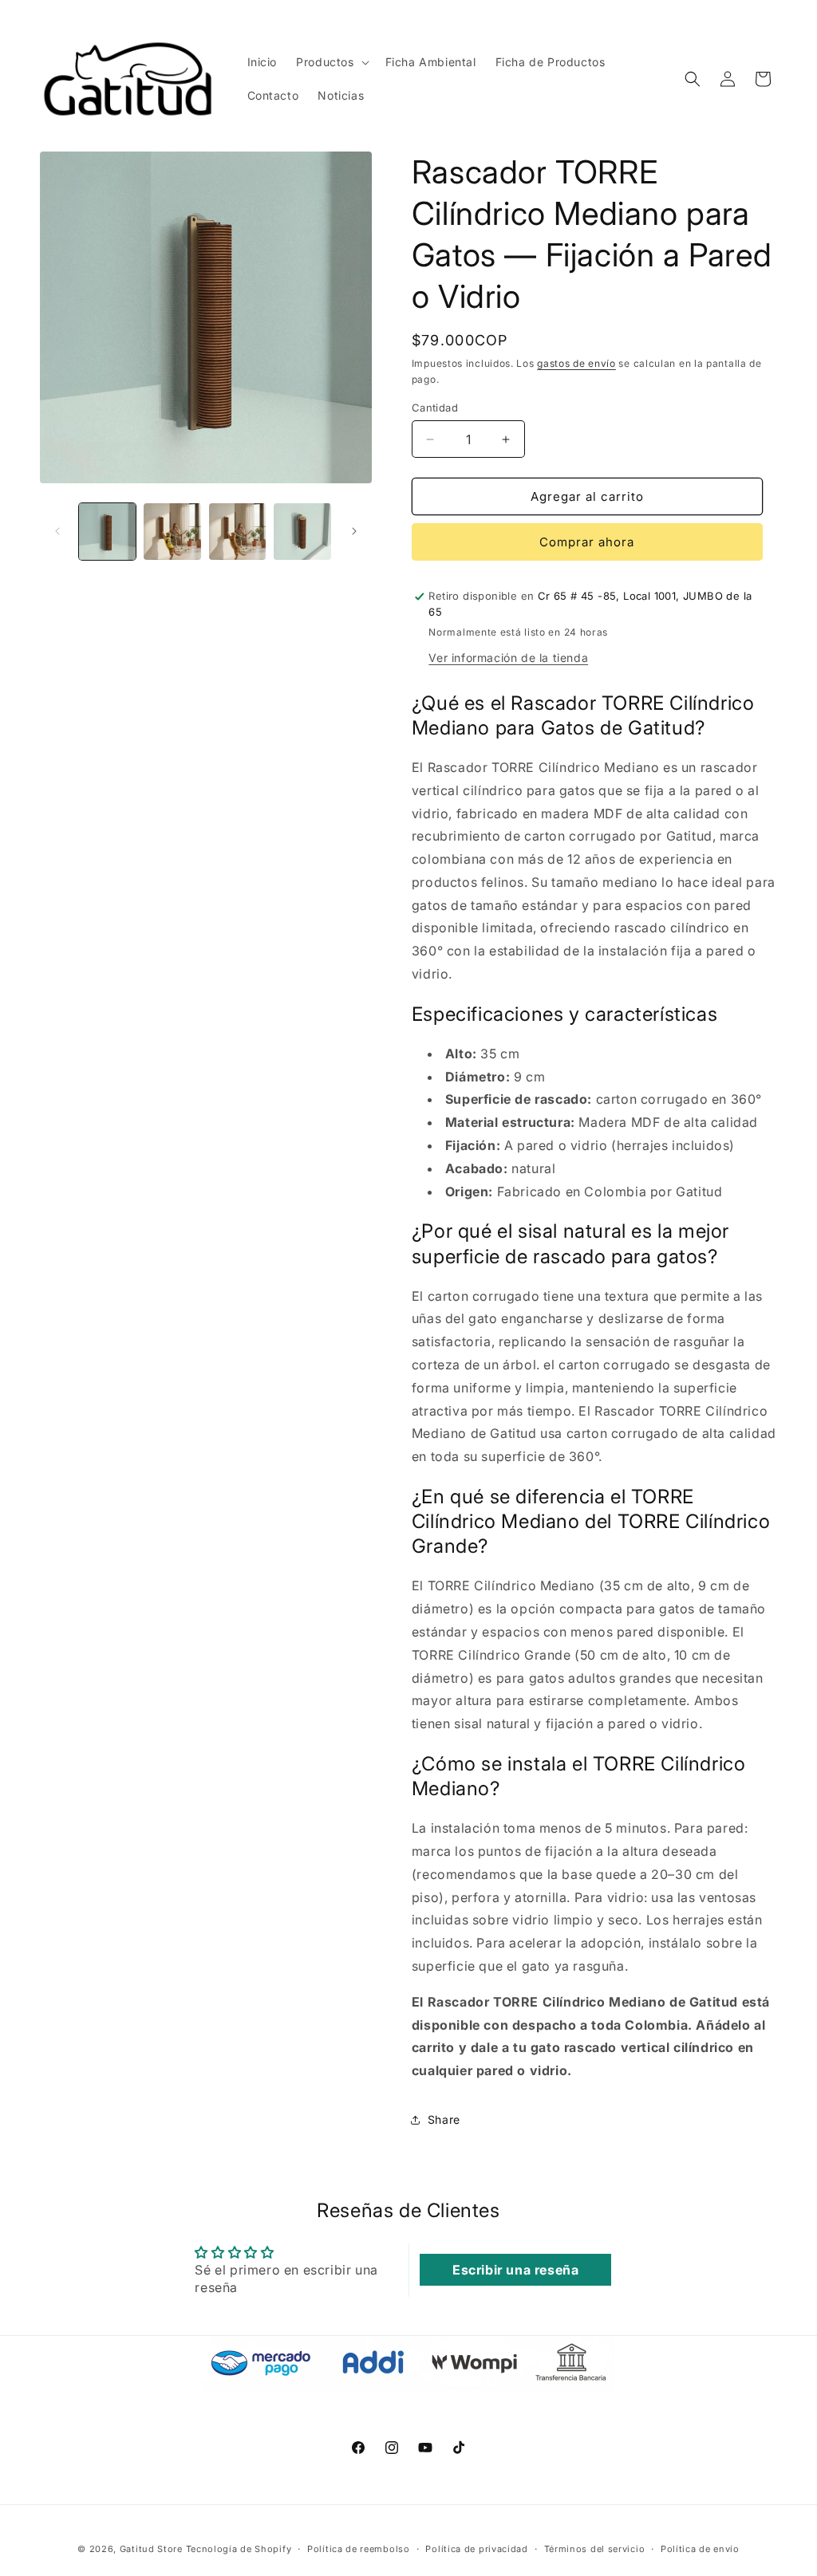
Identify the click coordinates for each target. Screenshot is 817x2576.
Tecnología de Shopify (239, 2549)
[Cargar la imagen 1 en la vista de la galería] (107, 532)
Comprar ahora (587, 542)
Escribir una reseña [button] (515, 2270)
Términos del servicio (595, 2549)
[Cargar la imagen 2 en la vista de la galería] (172, 532)
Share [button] (444, 2119)
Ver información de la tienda (508, 658)
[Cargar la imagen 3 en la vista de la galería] (237, 532)
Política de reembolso (359, 2549)
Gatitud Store (151, 2549)
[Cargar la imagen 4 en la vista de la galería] (302, 532)
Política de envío (700, 2549)
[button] (331, 62)
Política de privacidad (476, 2549)
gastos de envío (576, 363)
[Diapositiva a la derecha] (354, 531)
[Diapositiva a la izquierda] (57, 531)
